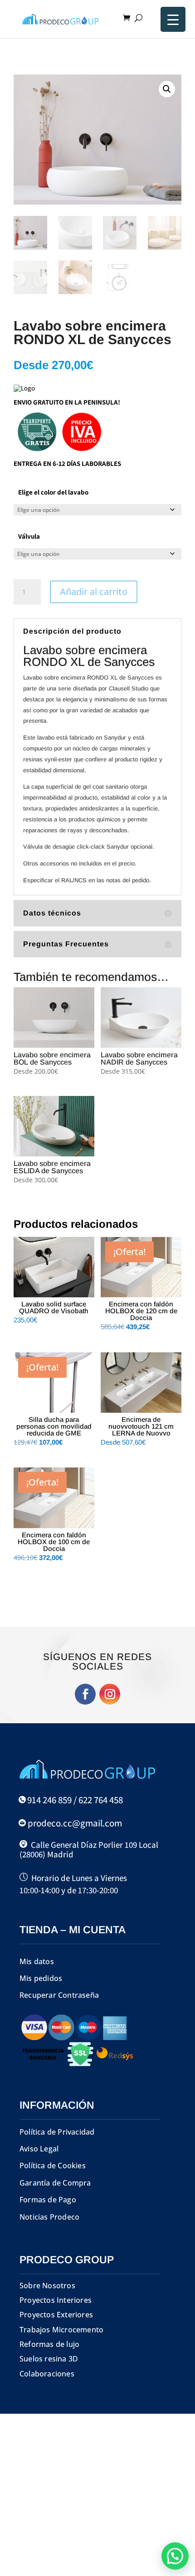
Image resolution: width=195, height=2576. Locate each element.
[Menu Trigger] (173, 19)
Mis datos (37, 1961)
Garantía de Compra (55, 2183)
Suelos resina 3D (49, 2359)
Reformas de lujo (49, 2344)
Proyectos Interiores (56, 2300)
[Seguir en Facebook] (85, 1694)
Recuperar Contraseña (59, 1995)
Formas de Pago (48, 2200)
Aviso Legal (39, 2149)
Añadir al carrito (94, 592)
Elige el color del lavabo (53, 492)
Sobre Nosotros (47, 2286)
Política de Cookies (53, 2166)
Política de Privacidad (57, 2132)
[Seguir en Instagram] (110, 1694)
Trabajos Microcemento (61, 2330)
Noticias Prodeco (49, 2217)
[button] (167, 89)
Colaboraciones (47, 2374)
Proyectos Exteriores (56, 2315)
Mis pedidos (41, 1978)
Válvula (29, 536)
